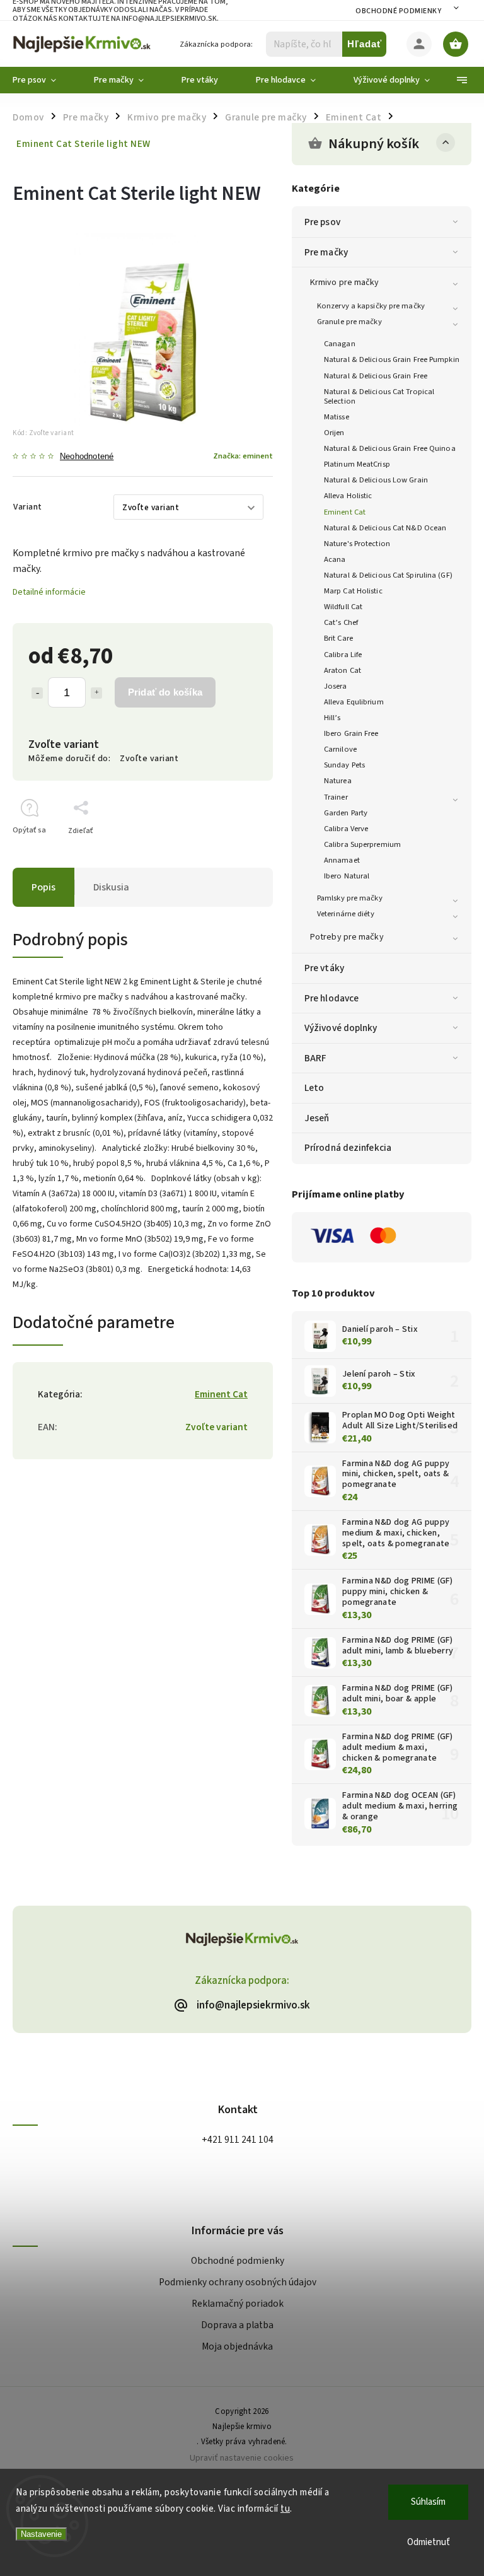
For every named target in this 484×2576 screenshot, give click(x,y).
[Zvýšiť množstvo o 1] (96, 693)
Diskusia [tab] (111, 887)
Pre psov (322, 222)
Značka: (243, 456)
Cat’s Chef (341, 622)
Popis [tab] (43, 887)
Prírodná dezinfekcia (348, 1148)
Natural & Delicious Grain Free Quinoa (390, 448)
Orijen (334, 433)
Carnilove (340, 749)
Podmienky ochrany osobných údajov (238, 2282)
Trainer (336, 797)
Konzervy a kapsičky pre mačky (371, 306)
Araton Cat (343, 670)
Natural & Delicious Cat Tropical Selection (379, 396)
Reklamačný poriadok (238, 2304)
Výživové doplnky (341, 1028)
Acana (335, 559)
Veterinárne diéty (346, 914)
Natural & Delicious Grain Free (376, 376)
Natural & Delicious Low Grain (376, 480)
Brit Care (338, 638)
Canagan (340, 344)
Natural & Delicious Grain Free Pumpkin (392, 359)
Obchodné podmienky (398, 11)
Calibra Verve (346, 829)
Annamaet (342, 860)
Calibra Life (343, 655)
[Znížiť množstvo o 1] (37, 693)
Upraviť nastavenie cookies (242, 2458)
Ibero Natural (347, 876)
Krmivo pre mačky (345, 283)
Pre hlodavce (331, 998)
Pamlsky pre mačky (350, 898)
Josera (336, 686)
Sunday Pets (344, 765)
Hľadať (365, 44)
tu (285, 2509)
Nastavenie (41, 2534)
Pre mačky (326, 252)
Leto (314, 1088)
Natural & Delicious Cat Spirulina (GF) (388, 575)
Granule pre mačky (349, 322)
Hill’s (332, 718)
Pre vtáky (324, 968)
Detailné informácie (49, 592)
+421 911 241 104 (238, 2140)
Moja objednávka (237, 2346)
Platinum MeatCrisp (357, 464)
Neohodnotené (87, 457)
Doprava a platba (237, 2325)
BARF (315, 1058)
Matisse (337, 417)
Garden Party (346, 813)
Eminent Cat (345, 512)
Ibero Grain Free (351, 733)
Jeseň (317, 1118)
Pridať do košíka (165, 692)
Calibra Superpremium (362, 844)
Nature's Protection (357, 544)
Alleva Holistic (348, 496)
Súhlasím (428, 2502)
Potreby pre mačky (347, 937)
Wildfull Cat (343, 607)
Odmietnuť (429, 2542)
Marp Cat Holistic (353, 591)
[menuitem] (44, 80)
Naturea (338, 781)
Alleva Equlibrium (354, 702)
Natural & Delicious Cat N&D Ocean (385, 528)
